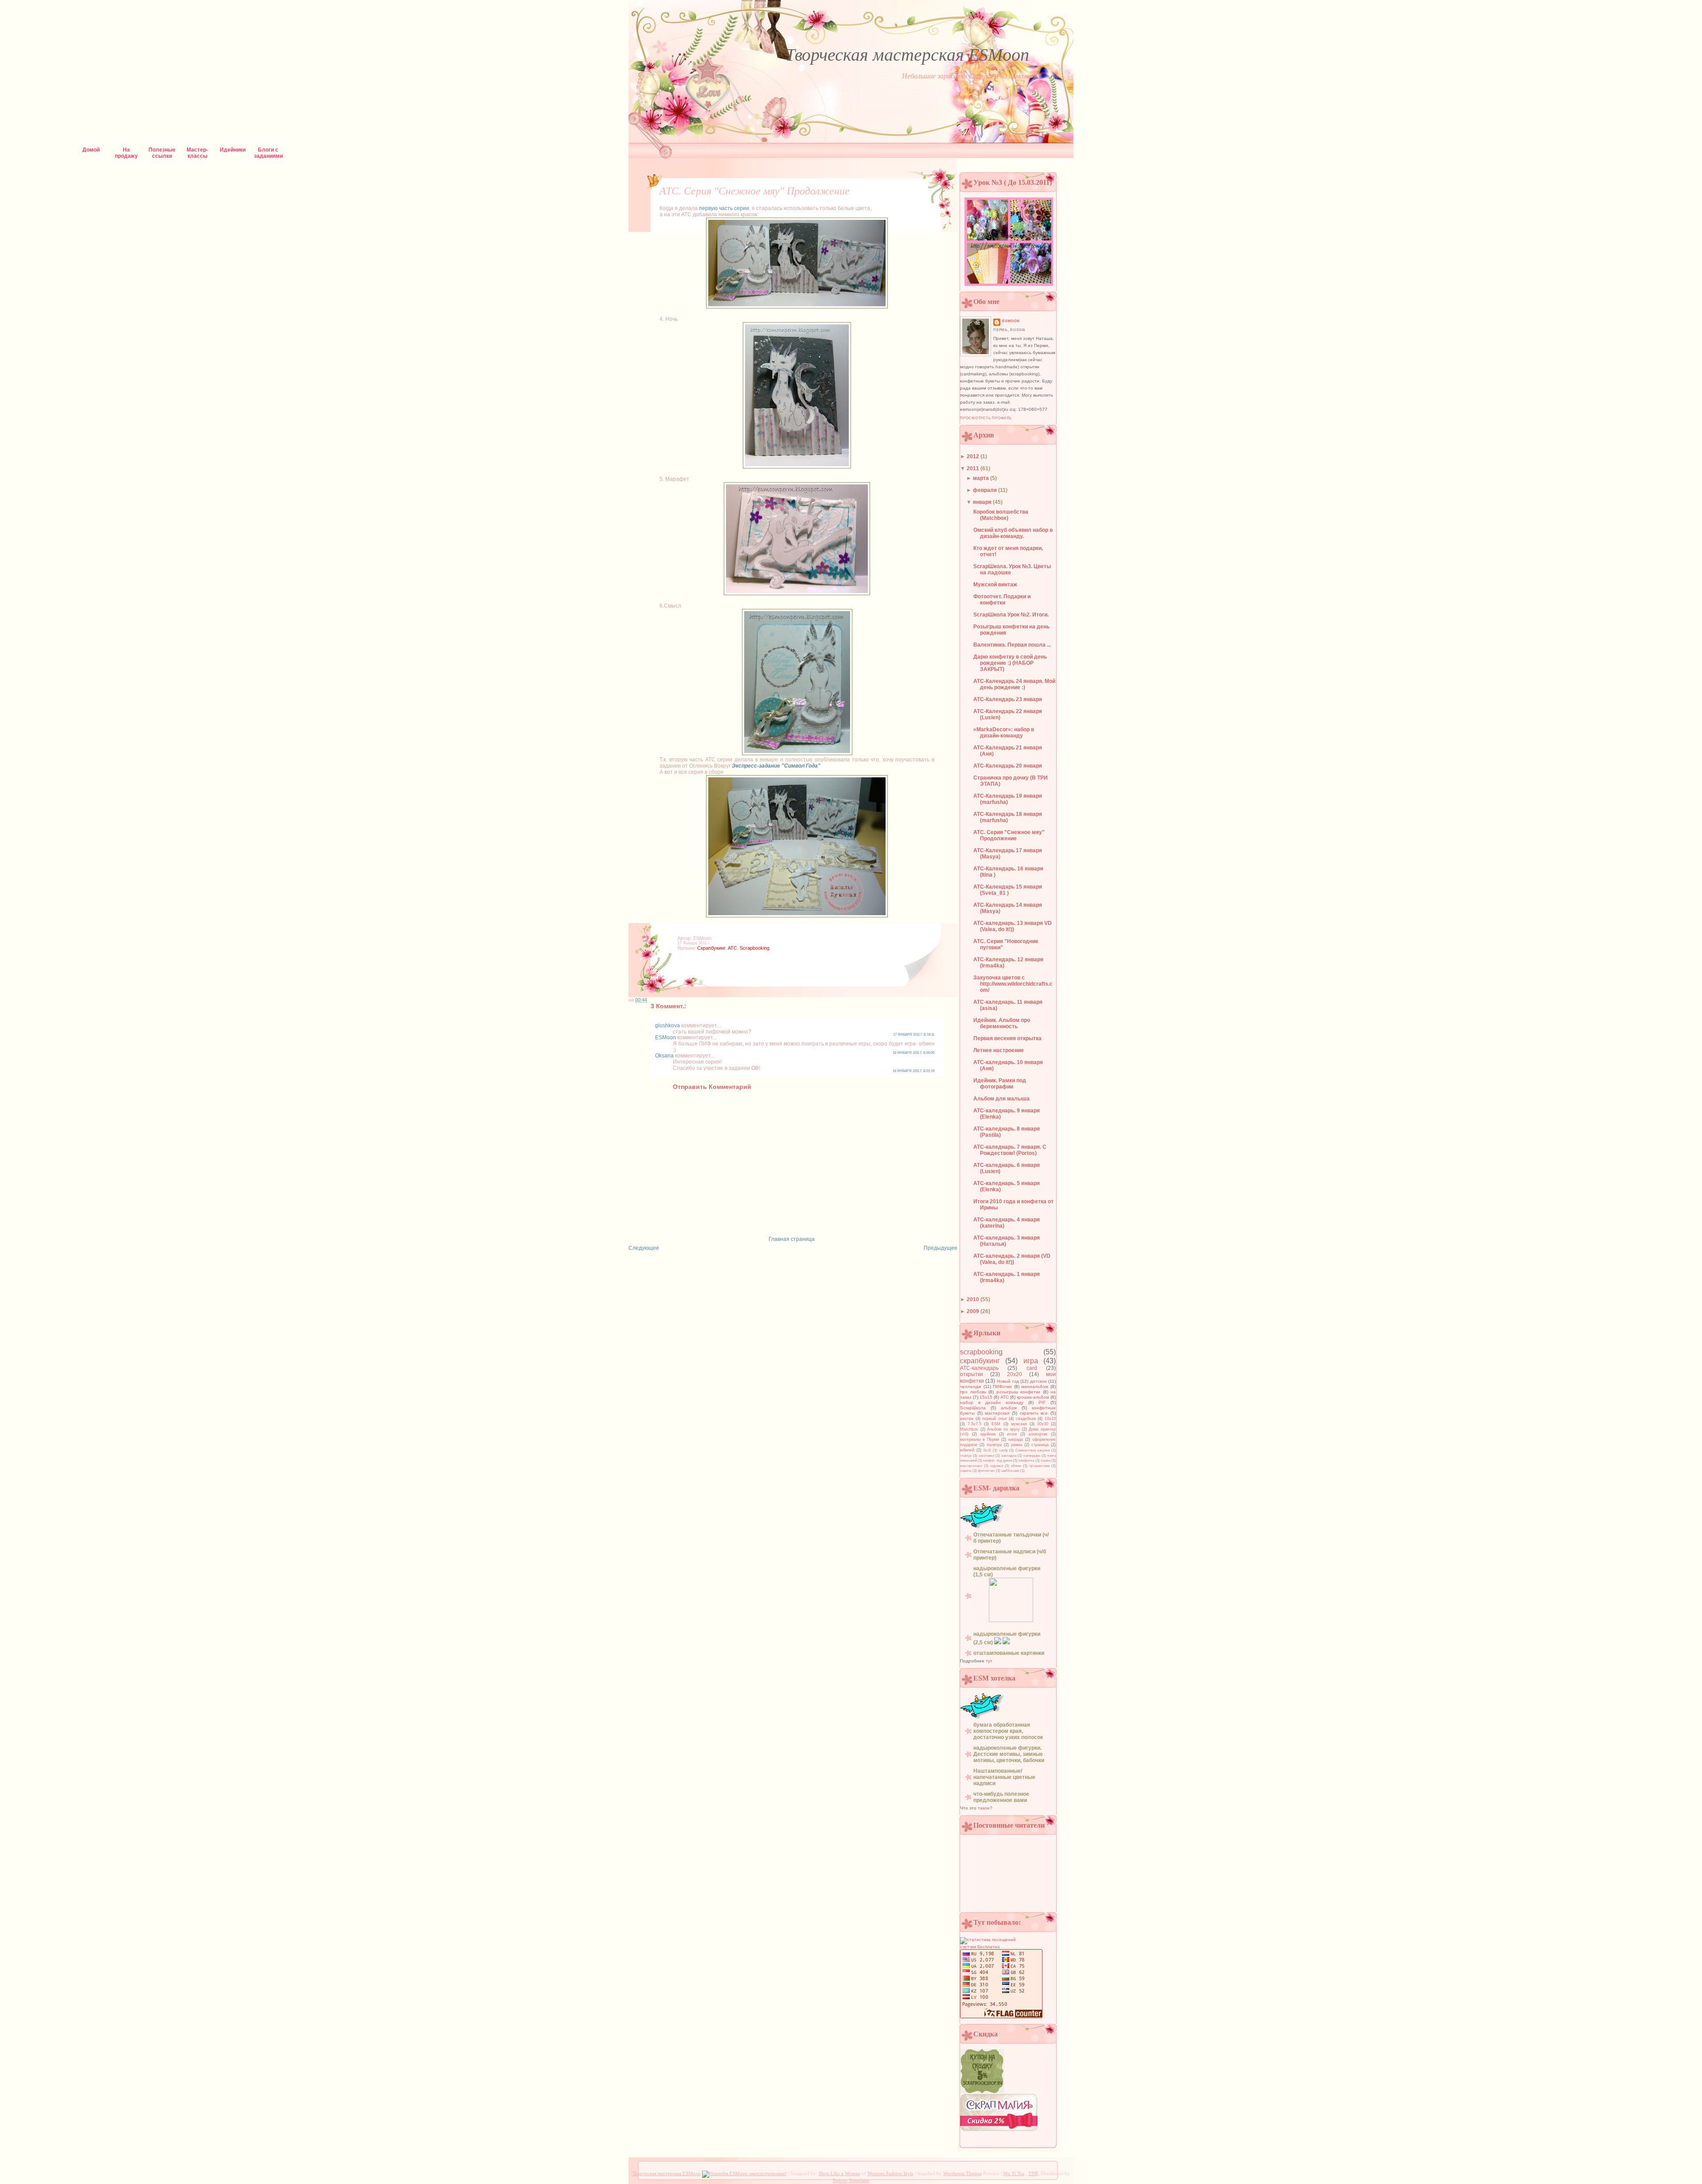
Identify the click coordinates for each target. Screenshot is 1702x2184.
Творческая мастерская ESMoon (907, 55)
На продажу (126, 152)
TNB (1033, 2173)
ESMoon (666, 1037)
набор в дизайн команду (992, 1402)
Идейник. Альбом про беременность (1002, 1023)
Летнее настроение (999, 1050)
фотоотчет (986, 1471)
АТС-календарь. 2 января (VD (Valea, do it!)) (1012, 1259)
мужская (1019, 1424)
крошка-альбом (1033, 1397)
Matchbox (969, 1429)
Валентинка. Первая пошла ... (1012, 645)
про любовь (973, 1392)
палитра (994, 1445)
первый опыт (995, 1419)
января (983, 502)
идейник (988, 1434)
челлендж (971, 1386)
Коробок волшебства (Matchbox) (1001, 515)
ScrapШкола (973, 1408)
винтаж (967, 1419)
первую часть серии (724, 208)
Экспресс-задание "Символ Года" (776, 766)
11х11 (987, 1450)
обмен (1016, 1466)
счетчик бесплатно (980, 1947)
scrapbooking (755, 948)
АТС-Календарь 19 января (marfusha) (1008, 799)
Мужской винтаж (995, 585)
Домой (91, 150)
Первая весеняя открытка (1007, 1038)
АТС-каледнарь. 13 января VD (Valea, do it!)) (1013, 926)
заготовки (986, 1456)
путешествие (1039, 1466)
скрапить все (1034, 1413)
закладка (1009, 1456)
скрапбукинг (711, 948)
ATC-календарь (979, 1368)
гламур (966, 1456)
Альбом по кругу (1003, 1429)
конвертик (1038, 1434)
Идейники (233, 150)
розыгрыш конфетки (1019, 1392)
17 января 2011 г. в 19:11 (914, 1035)
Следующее (644, 1248)
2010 (974, 1299)
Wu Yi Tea (1014, 2173)
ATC (732, 948)
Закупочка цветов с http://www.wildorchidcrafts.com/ (1013, 984)
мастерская (997, 1413)
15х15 (986, 1397)
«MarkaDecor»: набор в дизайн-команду (1004, 733)
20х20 (1015, 1374)
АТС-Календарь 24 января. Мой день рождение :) (1014, 684)
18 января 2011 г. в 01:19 (913, 1071)
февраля (986, 490)
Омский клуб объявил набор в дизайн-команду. (1013, 533)
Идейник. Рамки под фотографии (1000, 1084)
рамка (1017, 1445)
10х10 (1050, 1419)
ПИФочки (1002, 1386)
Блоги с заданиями (268, 152)
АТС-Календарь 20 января (1008, 766)
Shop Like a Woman (839, 2173)
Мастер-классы (197, 152)
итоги (1012, 1434)
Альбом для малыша (1001, 1099)
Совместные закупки (1033, 1450)
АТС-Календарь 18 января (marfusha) (1008, 817)
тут (989, 1661)
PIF (1042, 1402)
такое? (985, 1808)
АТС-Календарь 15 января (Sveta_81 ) (1008, 890)
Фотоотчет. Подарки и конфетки (1002, 600)
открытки (972, 1374)
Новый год (1008, 1381)
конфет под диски (997, 1461)
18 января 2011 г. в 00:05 (913, 1053)
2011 (974, 468)
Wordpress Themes (962, 2173)
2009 (974, 1311)
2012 (974, 456)
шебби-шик (1010, 1471)
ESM (996, 1424)
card (1032, 1368)
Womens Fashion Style (890, 2173)
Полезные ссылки (162, 152)
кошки (1046, 1461)
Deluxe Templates (851, 2180)
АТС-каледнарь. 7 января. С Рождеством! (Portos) (1010, 1150)
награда (1016, 1439)
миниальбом (1035, 1386)
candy (1003, 1450)
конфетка (1026, 1461)
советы (966, 1471)
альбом (1009, 1408)
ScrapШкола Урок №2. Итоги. (1011, 615)
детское (1038, 1381)
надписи (997, 1466)
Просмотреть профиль (986, 418)
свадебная (1026, 1419)
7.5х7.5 (974, 1424)
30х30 (1043, 1424)
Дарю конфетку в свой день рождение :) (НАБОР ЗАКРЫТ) (1010, 663)
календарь (1032, 1456)
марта (982, 478)
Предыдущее (941, 1248)
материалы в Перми (980, 1439)
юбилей (967, 1450)
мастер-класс (971, 1466)
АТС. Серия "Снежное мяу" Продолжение (755, 191)
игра (1031, 1361)
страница (1040, 1445)
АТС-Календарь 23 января (1008, 699)
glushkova (668, 1026)
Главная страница (792, 1239)
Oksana (664, 1056)
